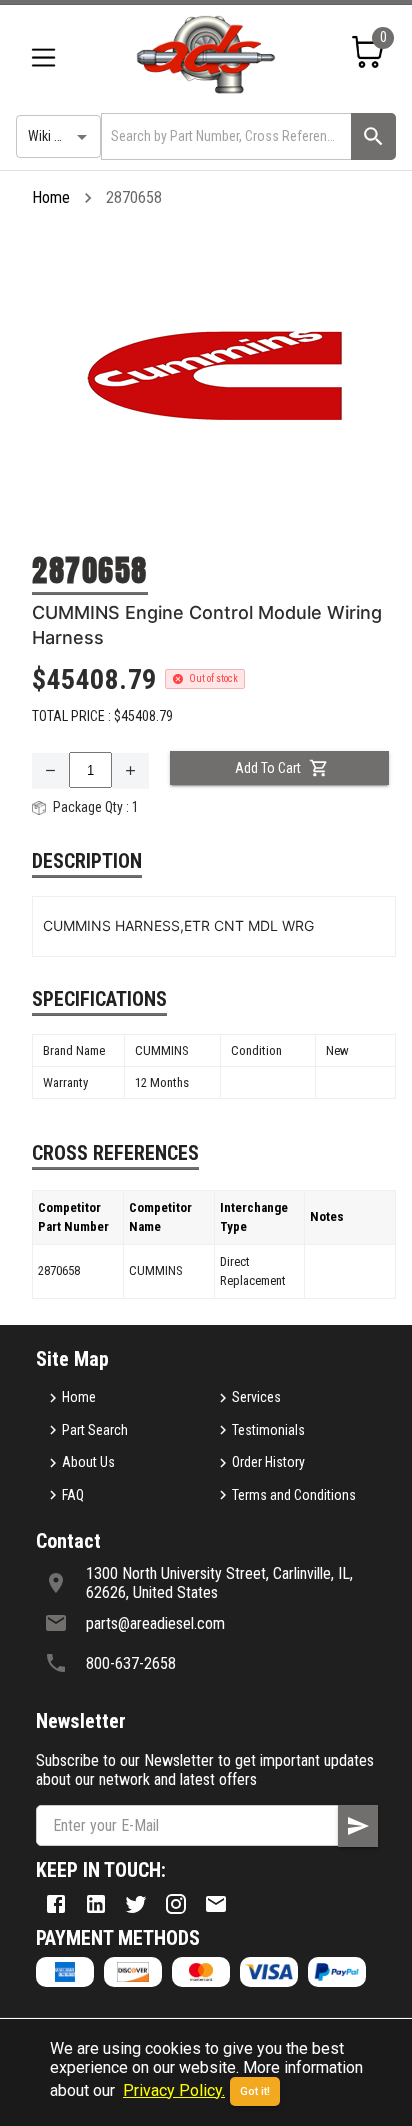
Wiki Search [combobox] (61, 136)
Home (51, 197)
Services (256, 1397)
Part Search (95, 1430)
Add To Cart (268, 768)
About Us (88, 1462)
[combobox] (224, 136)
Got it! (255, 2091)
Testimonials (268, 1430)
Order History (268, 1462)
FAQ (73, 1495)
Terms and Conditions (294, 1495)
